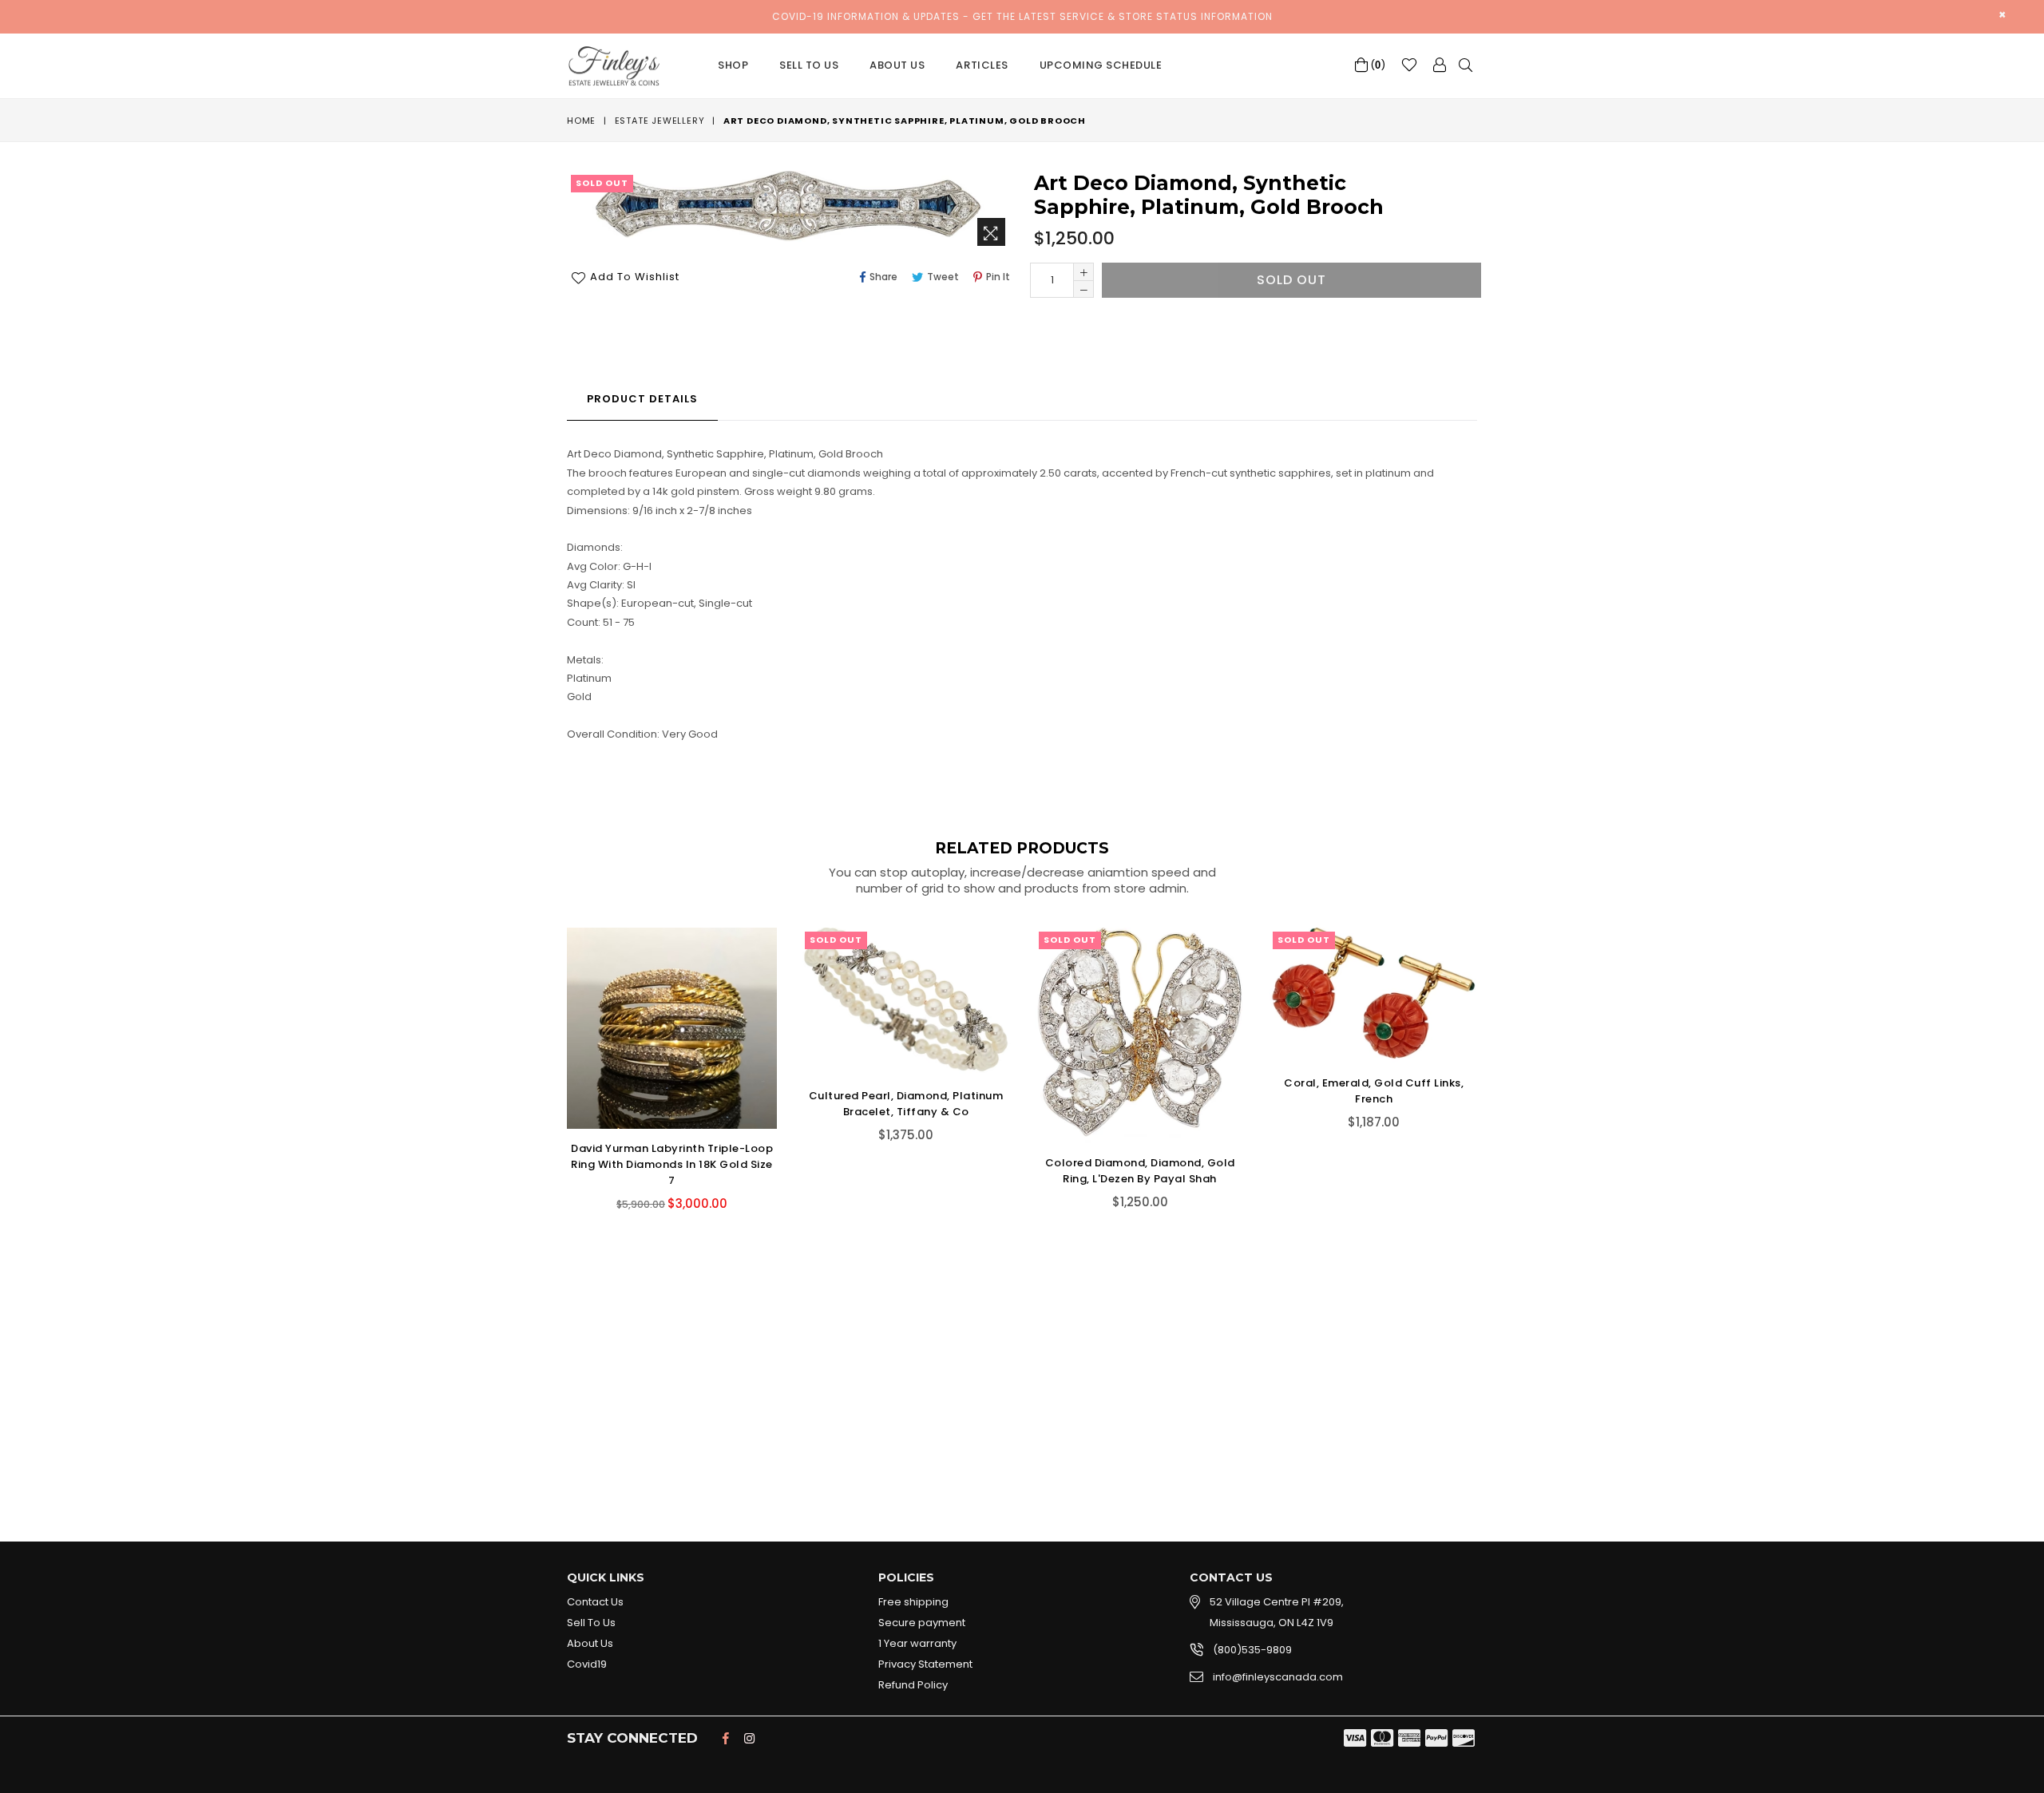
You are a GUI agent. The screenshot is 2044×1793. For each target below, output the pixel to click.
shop (733, 65)
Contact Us (595, 1602)
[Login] (1440, 65)
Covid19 (587, 1664)
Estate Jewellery (660, 121)
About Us (897, 65)
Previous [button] (551, 1185)
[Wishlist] (1409, 65)
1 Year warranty (917, 1643)
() (1377, 65)
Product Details (642, 399)
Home (581, 121)
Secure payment (922, 1623)
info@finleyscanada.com (1278, 1677)
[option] (660, 1081)
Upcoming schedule (1101, 65)
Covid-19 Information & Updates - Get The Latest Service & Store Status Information (1022, 16)
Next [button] (1493, 1185)
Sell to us (809, 65)
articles (982, 65)
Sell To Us (591, 1623)
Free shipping (913, 1602)
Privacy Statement (925, 1664)
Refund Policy (913, 1685)
